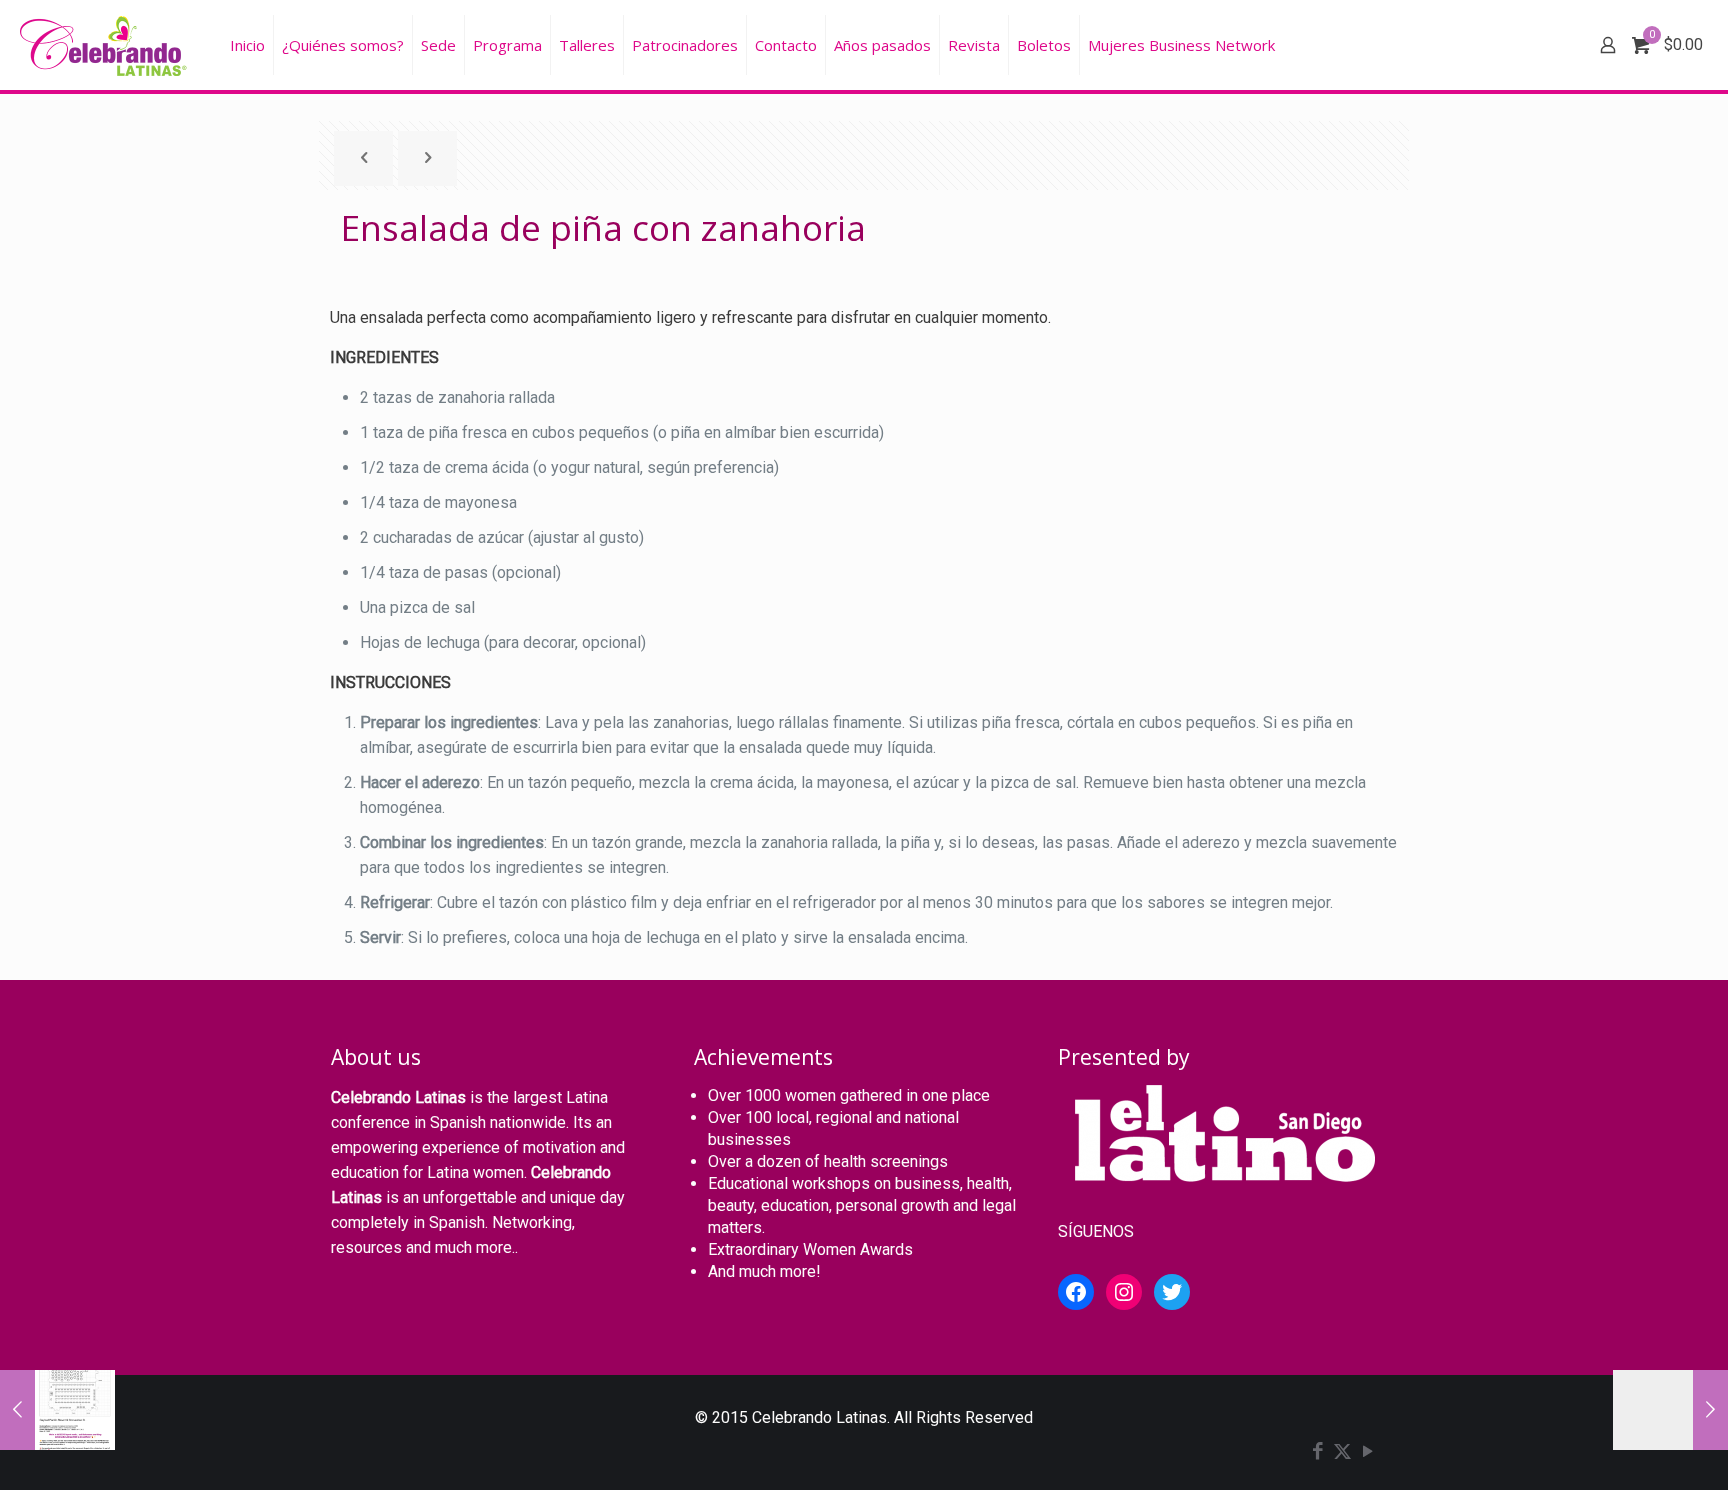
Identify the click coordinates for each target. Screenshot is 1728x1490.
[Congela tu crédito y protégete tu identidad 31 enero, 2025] (57, 1410)
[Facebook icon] (1317, 1453)
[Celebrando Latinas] (106, 45)
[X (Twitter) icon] (1342, 1453)
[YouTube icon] (1367, 1453)
